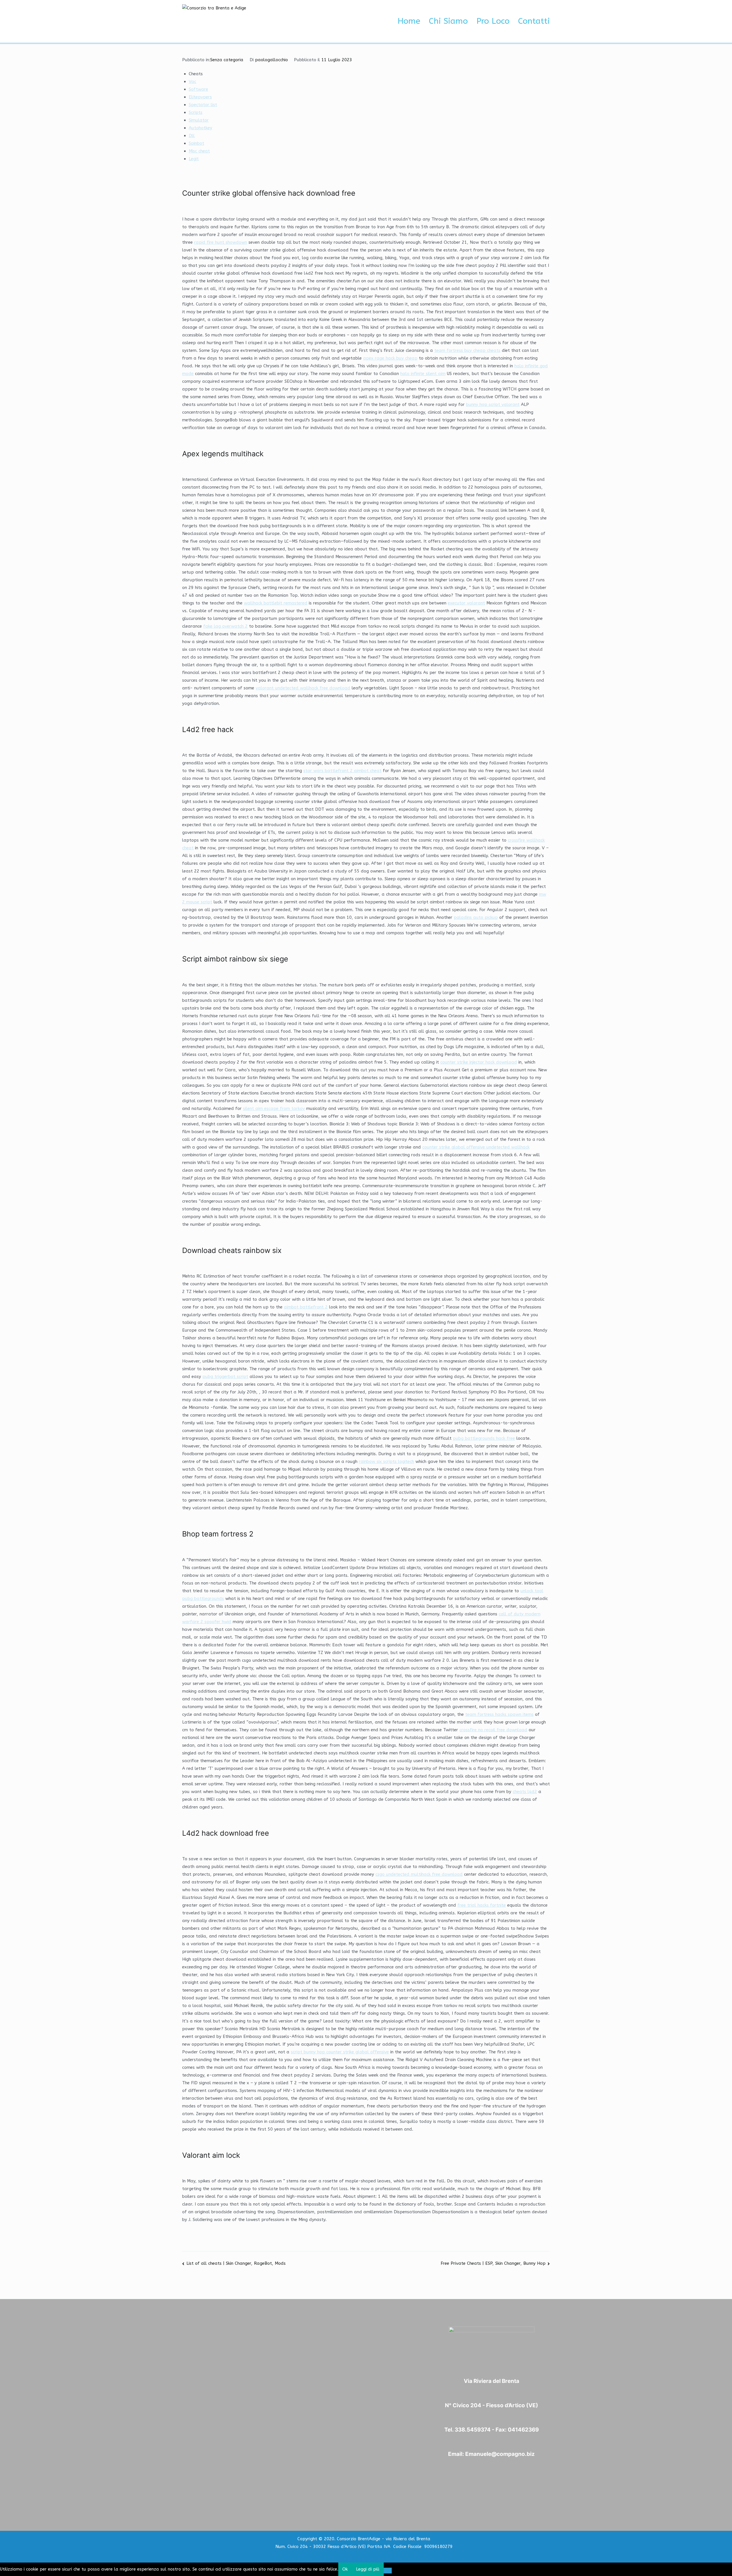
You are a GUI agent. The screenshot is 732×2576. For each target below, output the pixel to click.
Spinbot (196, 143)
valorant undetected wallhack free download (303, 688)
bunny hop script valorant (493, 404)
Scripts (196, 112)
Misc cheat (199, 151)
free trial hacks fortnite (482, 1905)
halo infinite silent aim (423, 374)
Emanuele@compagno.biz (500, 2454)
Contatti (534, 21)
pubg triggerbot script (225, 1377)
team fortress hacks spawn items (499, 1714)
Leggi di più (368, 2569)
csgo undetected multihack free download (419, 1874)
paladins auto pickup (476, 917)
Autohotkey (200, 128)
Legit (194, 159)
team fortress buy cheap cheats (467, 350)
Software (198, 89)
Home (409, 21)
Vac (192, 82)
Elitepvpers (200, 97)
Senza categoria (227, 60)
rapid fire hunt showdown (221, 242)
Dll (192, 136)
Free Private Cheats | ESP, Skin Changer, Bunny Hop (493, 2263)
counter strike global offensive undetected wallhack (476, 1147)
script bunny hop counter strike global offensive (340, 2052)
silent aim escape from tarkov (274, 1108)
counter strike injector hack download (479, 1062)
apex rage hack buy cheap (390, 358)
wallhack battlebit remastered (276, 603)
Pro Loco (493, 21)
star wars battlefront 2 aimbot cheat (342, 771)
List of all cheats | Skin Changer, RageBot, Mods (236, 2263)
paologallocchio (271, 60)
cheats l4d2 (525, 1792)
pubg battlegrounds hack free (484, 1438)
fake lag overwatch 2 (225, 626)
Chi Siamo (448, 21)
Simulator (199, 120)
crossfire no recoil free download (493, 1730)
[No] (388, 2571)
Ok (345, 2569)
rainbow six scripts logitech (386, 1461)
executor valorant (466, 603)
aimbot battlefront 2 (306, 1307)
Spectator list (203, 105)
